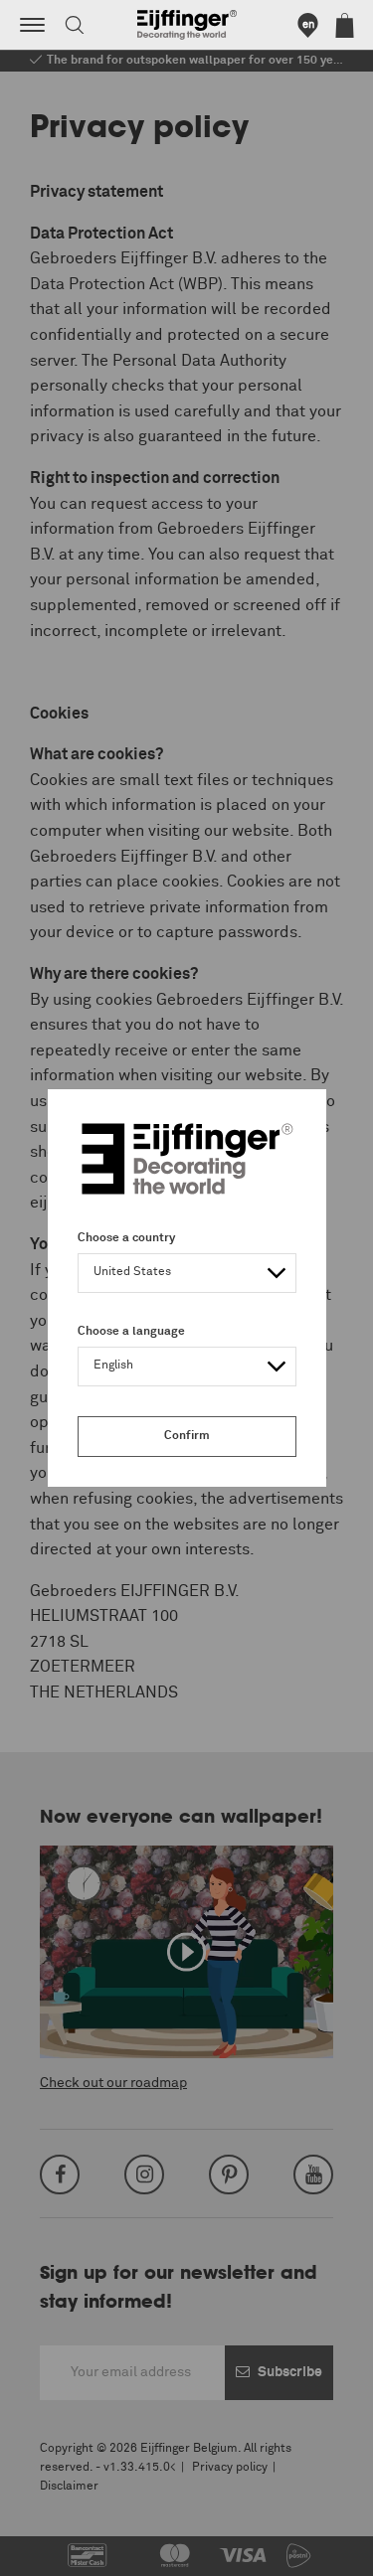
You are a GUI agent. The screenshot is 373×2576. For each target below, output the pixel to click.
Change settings (67, 2550)
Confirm (187, 1436)
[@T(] (32, 25)
